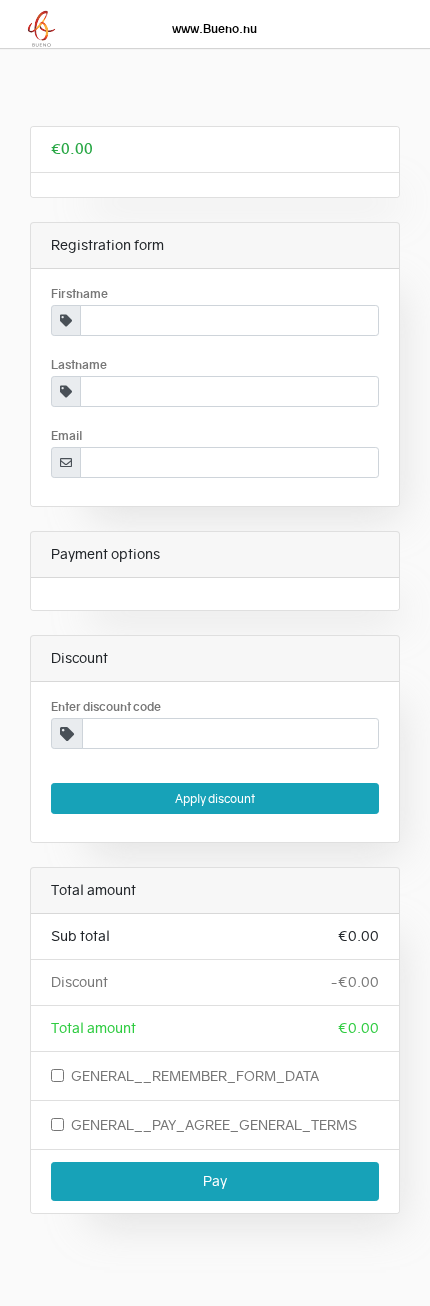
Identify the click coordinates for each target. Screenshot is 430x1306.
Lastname (79, 365)
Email (67, 436)
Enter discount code (106, 707)
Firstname (79, 294)
